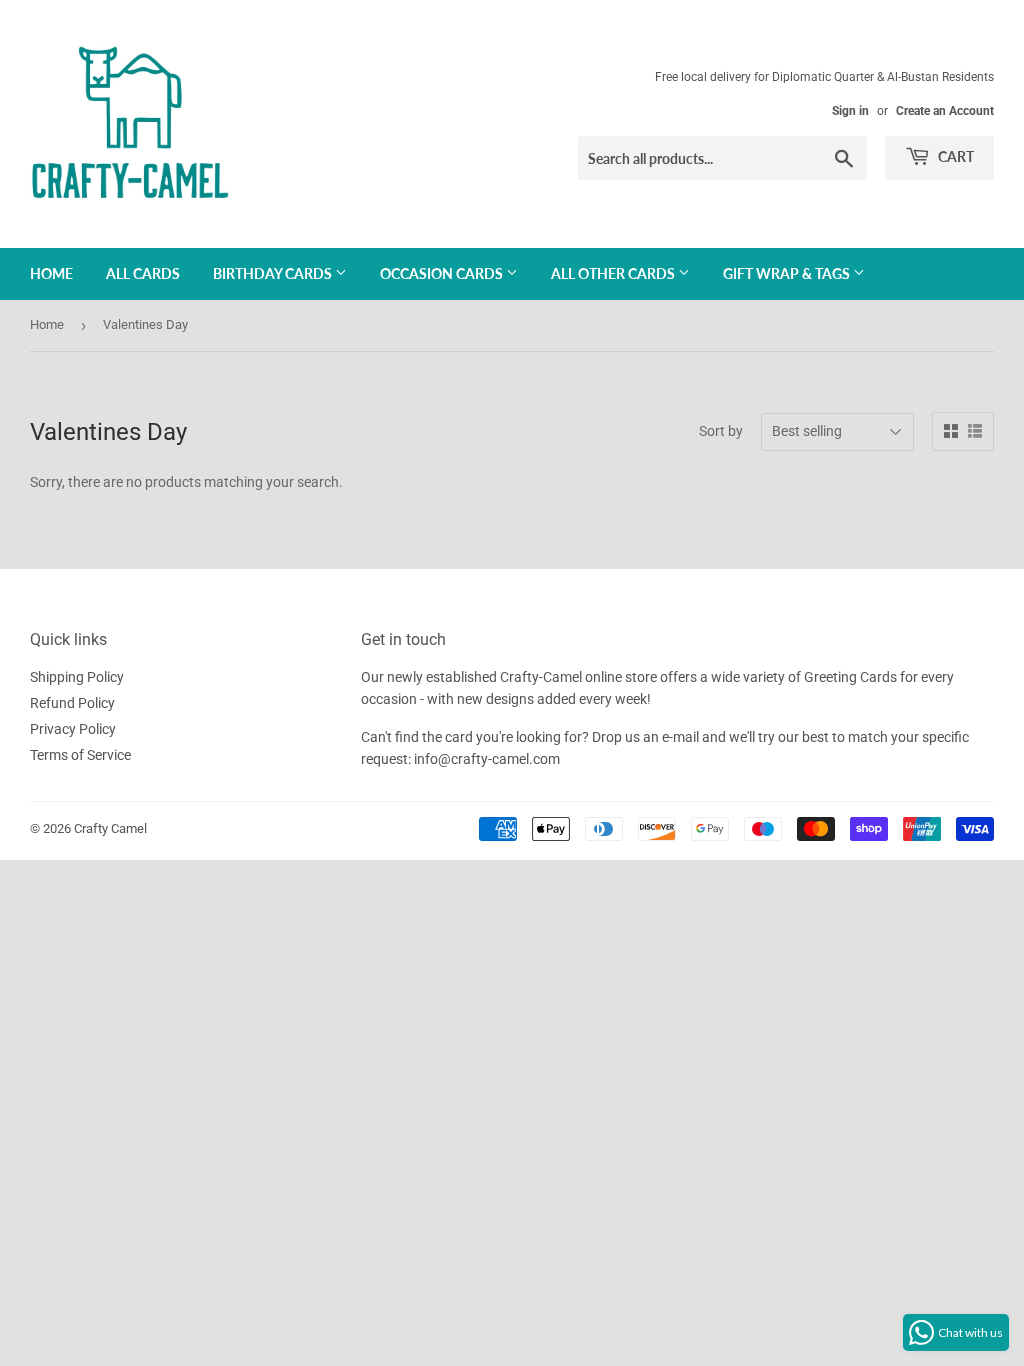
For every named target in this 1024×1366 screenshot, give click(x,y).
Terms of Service (80, 755)
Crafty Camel (110, 828)
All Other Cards (614, 273)
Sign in (850, 111)
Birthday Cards (274, 273)
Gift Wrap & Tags (788, 273)
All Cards (143, 273)
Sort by (721, 431)
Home (51, 273)
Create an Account (945, 111)
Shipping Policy (77, 677)
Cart (954, 156)
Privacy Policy (73, 729)
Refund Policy (72, 703)
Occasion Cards (443, 273)
